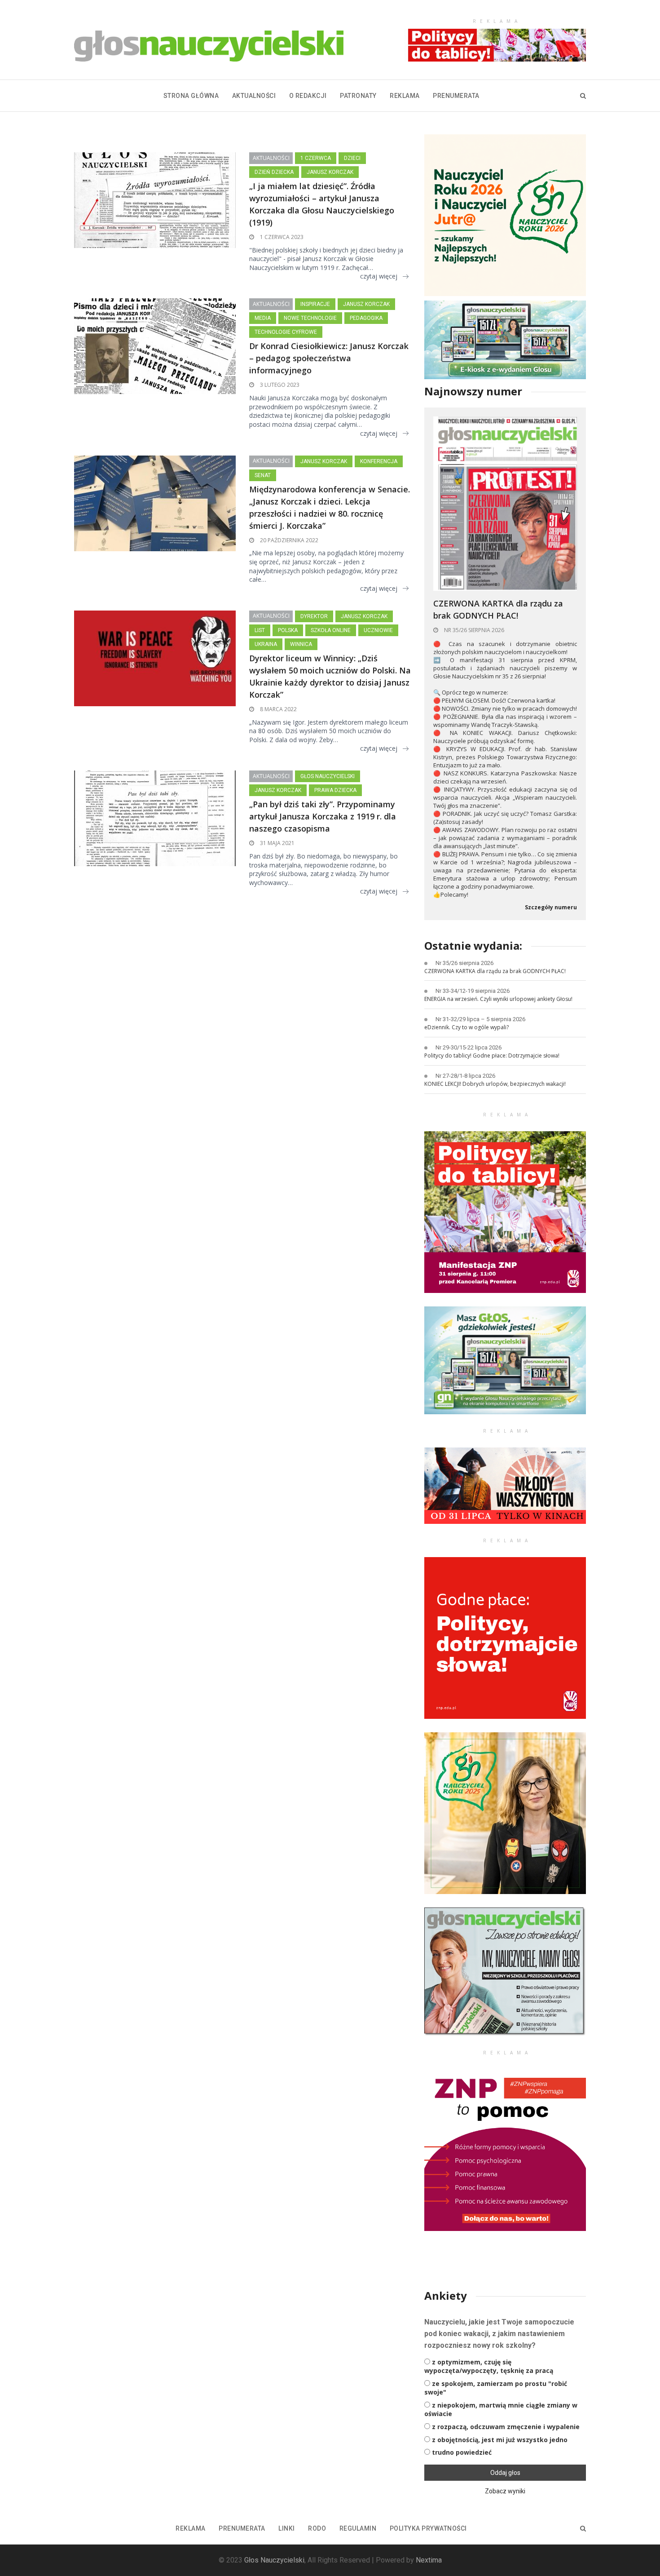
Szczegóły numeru (551, 907)
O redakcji (308, 96)
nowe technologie (310, 318)
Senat (263, 475)
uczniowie (378, 630)
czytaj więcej (379, 276)
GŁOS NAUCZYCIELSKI (328, 776)
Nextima (429, 2560)
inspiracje (315, 304)
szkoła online (331, 630)
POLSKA (288, 630)
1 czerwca (316, 158)
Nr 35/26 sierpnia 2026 (473, 630)
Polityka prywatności (428, 2528)
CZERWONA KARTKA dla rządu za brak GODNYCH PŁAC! (498, 609)
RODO (317, 2528)
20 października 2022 (288, 540)
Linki (287, 2528)
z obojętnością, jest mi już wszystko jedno (500, 2440)
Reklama (405, 96)
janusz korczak (330, 172)
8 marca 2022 (278, 709)
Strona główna (191, 96)
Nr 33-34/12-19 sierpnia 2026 (473, 991)
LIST (260, 630)
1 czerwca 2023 (281, 237)
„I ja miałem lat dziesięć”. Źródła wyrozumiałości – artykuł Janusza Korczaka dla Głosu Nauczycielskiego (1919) (322, 204)
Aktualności (254, 96)
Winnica (301, 644)
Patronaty (358, 96)
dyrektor (314, 616)
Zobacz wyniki (505, 2491)
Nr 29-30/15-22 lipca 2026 (469, 1047)
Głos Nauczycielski (274, 2560)
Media (263, 318)
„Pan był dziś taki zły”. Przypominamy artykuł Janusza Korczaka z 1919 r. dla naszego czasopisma (323, 816)
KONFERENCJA (379, 461)
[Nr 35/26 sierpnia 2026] (505, 503)
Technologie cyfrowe (286, 332)
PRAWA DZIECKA (335, 790)
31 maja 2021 (277, 843)
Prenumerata (456, 96)
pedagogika (366, 318)
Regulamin (358, 2528)
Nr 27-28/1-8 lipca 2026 (465, 1076)
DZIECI (352, 158)
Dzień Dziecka (274, 172)
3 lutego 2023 (279, 385)
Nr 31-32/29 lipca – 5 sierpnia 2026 (480, 1019)
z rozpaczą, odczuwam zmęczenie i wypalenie (506, 2427)
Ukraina (266, 644)
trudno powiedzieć (462, 2452)
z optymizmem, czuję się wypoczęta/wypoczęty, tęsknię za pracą (489, 2366)
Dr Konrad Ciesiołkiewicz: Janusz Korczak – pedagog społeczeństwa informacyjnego (329, 358)
